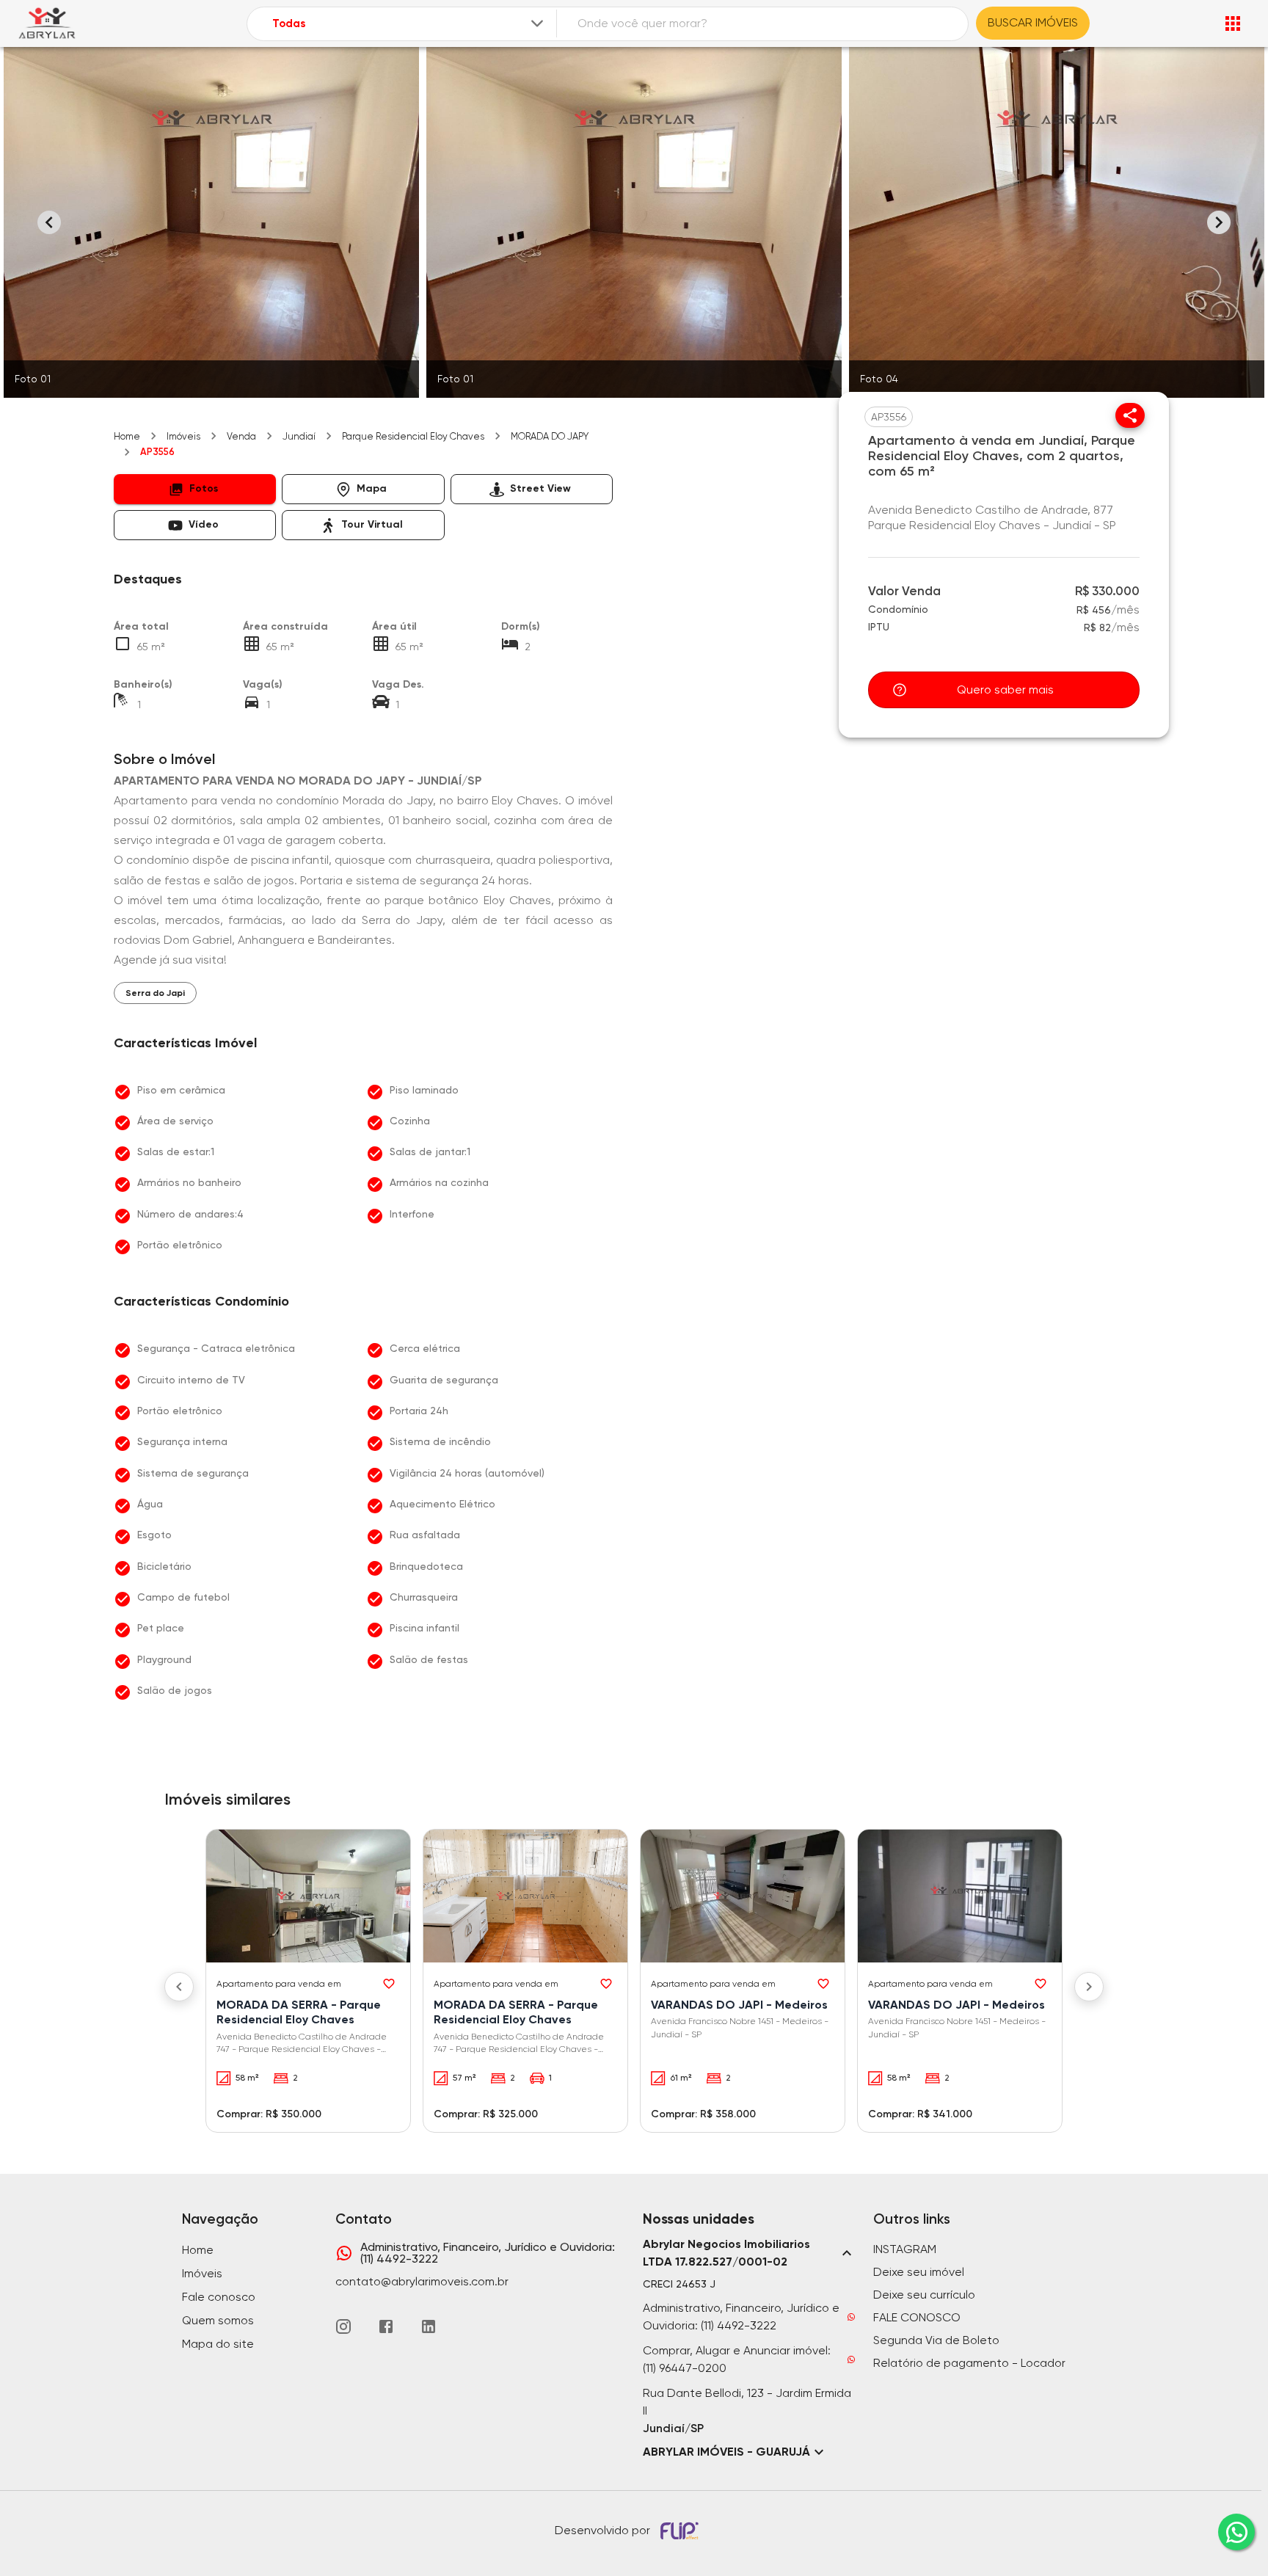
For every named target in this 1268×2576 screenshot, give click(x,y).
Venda (241, 436)
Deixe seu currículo (924, 2295)
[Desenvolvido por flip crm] (682, 2530)
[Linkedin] (429, 2326)
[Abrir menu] (1233, 23)
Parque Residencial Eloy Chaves (413, 436)
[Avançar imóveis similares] (1089, 1987)
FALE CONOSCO (917, 2317)
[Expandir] (537, 23)
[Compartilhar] (1130, 415)
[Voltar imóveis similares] (179, 1987)
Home (127, 436)
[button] (195, 489)
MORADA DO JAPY (550, 436)
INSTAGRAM (905, 2249)
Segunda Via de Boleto (936, 2340)
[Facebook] (386, 2326)
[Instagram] (343, 2326)
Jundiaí (299, 436)
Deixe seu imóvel (919, 2272)
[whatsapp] (1236, 2532)
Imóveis (183, 436)
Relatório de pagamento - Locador (969, 2363)
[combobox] (409, 24)
